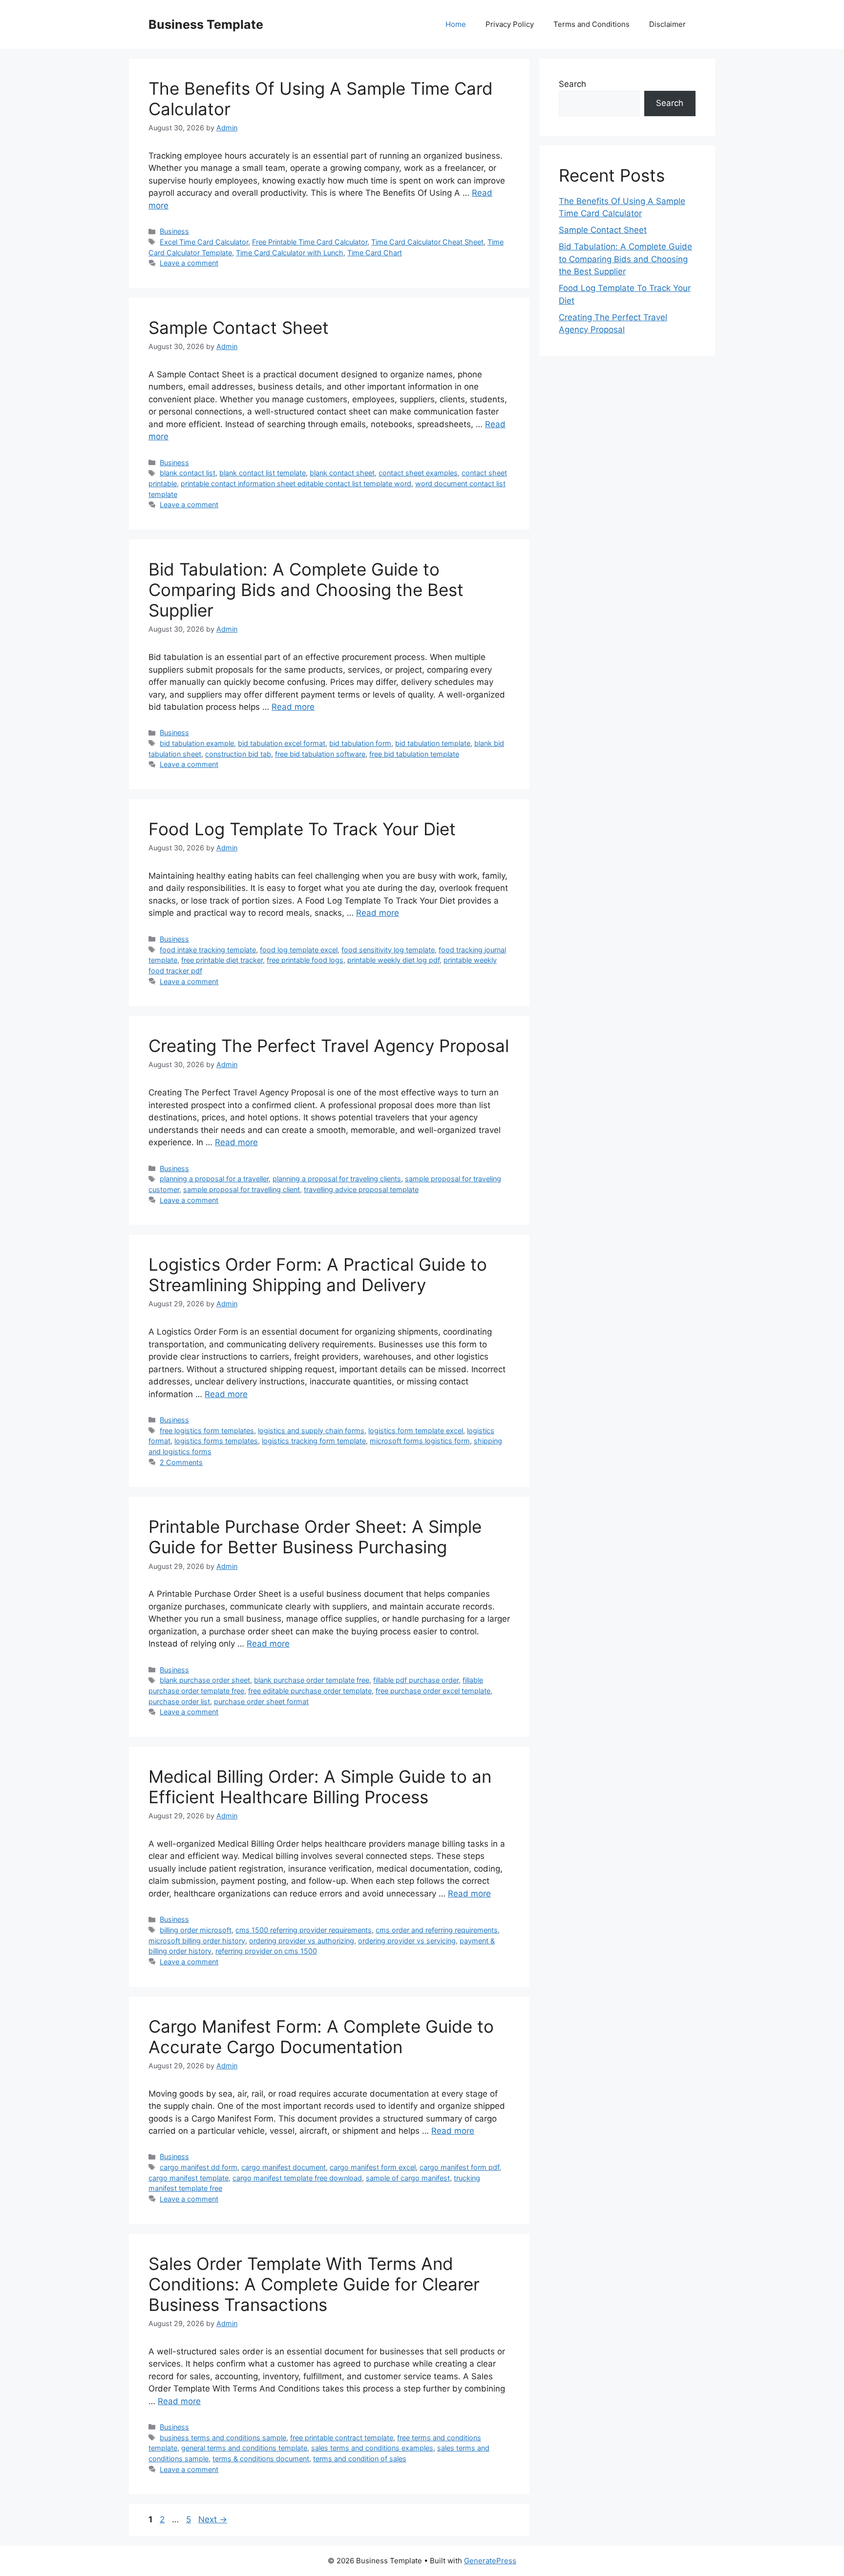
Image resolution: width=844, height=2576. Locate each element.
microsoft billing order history (197, 1941)
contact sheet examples (418, 473)
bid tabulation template (433, 743)
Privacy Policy (510, 24)
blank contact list (188, 473)
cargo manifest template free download (297, 2178)
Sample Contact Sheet (239, 328)
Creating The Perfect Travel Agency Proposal (329, 1046)
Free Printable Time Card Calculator (310, 242)
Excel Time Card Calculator (204, 242)
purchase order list (179, 1701)
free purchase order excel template (433, 1691)
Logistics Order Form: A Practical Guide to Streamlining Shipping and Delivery (318, 1275)
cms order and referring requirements (437, 1930)
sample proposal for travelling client (242, 1189)
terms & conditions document (261, 2459)
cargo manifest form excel (373, 2167)
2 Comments (181, 1462)
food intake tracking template (208, 950)
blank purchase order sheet (205, 1680)
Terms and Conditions (591, 24)
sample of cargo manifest (408, 2178)
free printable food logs (305, 960)
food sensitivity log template (388, 950)
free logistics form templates (207, 1431)
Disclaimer (667, 24)
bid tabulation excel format (282, 743)
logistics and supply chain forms (311, 1431)
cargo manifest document (284, 2167)
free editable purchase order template (310, 1691)
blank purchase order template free (312, 1680)
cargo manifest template (189, 2178)
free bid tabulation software (320, 754)
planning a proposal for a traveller (214, 1179)
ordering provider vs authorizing (302, 1941)
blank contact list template (263, 473)
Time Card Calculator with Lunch (290, 253)
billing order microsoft (196, 1930)
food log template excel (299, 950)
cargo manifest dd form (199, 2167)
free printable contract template (342, 2438)
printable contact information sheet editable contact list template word (296, 484)
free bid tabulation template (414, 754)
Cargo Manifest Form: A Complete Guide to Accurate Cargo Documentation (321, 2037)
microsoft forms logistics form (420, 1441)
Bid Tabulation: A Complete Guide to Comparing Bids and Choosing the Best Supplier (306, 590)
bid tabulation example (197, 743)
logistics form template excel (416, 1431)
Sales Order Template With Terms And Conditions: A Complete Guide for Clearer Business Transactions (314, 2284)
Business (174, 231)
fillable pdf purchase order (416, 1680)
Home (456, 24)
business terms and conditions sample (223, 2438)
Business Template (206, 24)
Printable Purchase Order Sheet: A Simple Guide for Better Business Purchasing (315, 1537)
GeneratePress (490, 2561)
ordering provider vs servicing (407, 1941)
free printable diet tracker (222, 960)
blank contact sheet (342, 473)
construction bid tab (238, 754)
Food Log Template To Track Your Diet (302, 829)
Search (572, 84)
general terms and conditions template (244, 2448)
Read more (293, 707)
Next (213, 2519)
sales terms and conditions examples (372, 2448)
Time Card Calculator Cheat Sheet (427, 242)
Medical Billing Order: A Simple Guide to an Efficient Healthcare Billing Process (320, 1787)
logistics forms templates (216, 1441)
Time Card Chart (375, 253)
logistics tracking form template (314, 1441)
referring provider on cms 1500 (266, 1951)
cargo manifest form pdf (459, 2167)
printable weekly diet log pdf (393, 960)
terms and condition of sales (360, 2459)
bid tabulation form (360, 743)
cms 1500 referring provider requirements (304, 1930)
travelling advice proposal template (361, 1189)
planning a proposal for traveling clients (337, 1179)
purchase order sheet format (261, 1701)
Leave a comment (189, 263)
